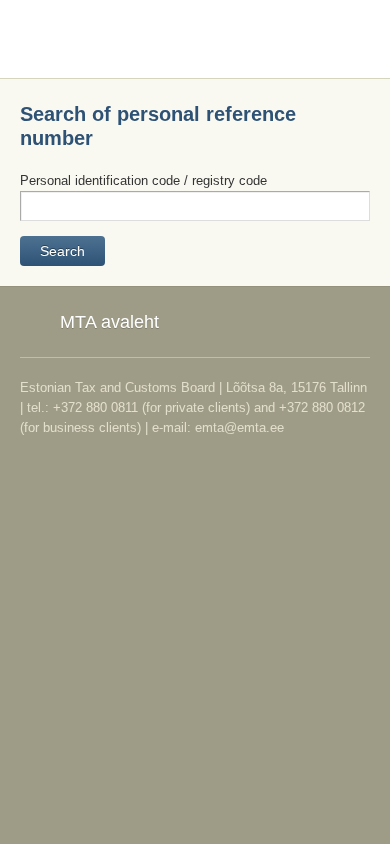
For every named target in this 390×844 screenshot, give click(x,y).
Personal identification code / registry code (143, 180)
